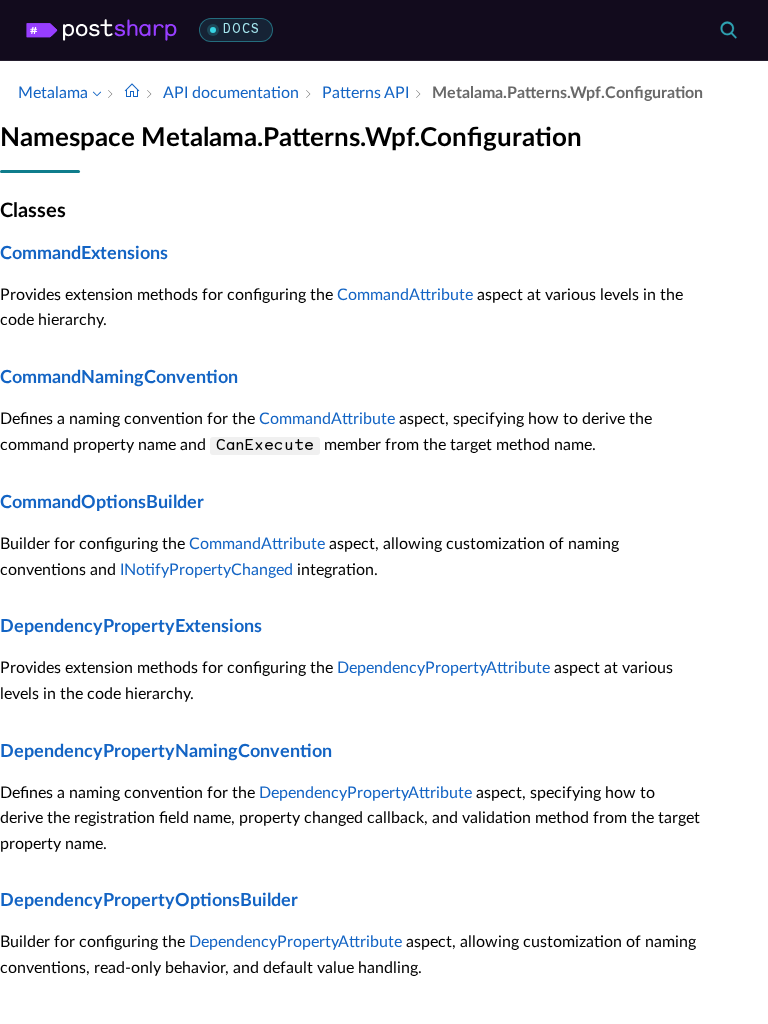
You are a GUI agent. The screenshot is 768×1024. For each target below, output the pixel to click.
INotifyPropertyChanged (206, 570)
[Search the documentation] (728, 30)
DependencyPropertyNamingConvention (166, 752)
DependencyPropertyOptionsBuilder (149, 901)
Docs (241, 29)
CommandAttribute (405, 295)
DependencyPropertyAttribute (443, 668)
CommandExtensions (84, 254)
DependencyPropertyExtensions (131, 627)
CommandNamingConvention (119, 378)
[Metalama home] (101, 30)
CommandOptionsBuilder (102, 503)
